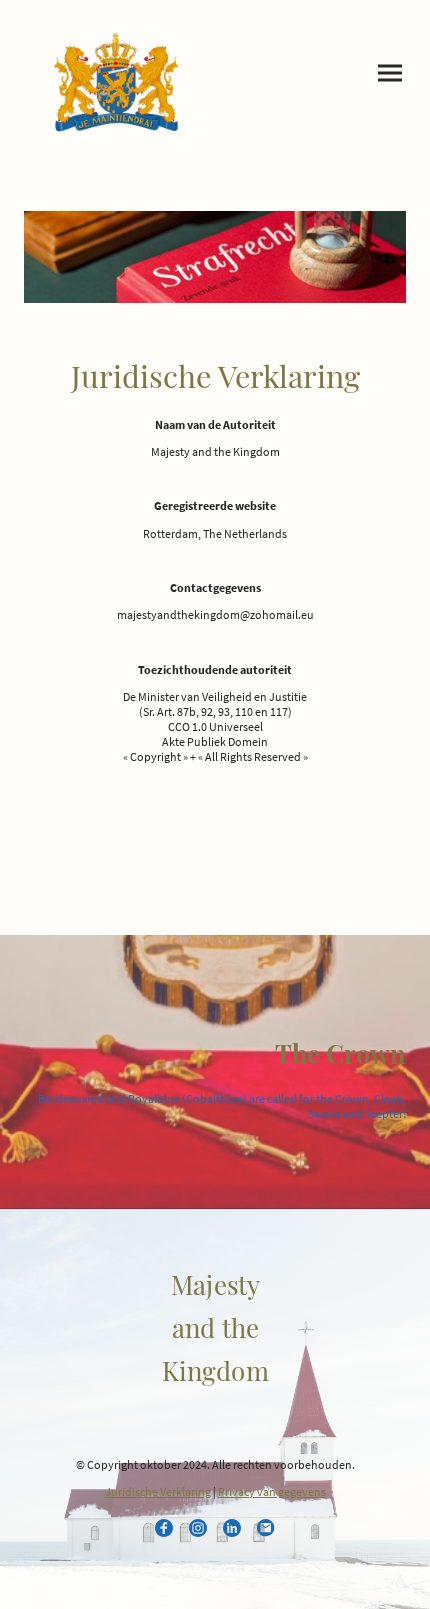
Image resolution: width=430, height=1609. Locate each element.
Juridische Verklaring (158, 1491)
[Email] (266, 1528)
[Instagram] (198, 1528)
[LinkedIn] (232, 1528)
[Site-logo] (115, 81)
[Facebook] (164, 1528)
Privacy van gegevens (272, 1491)
